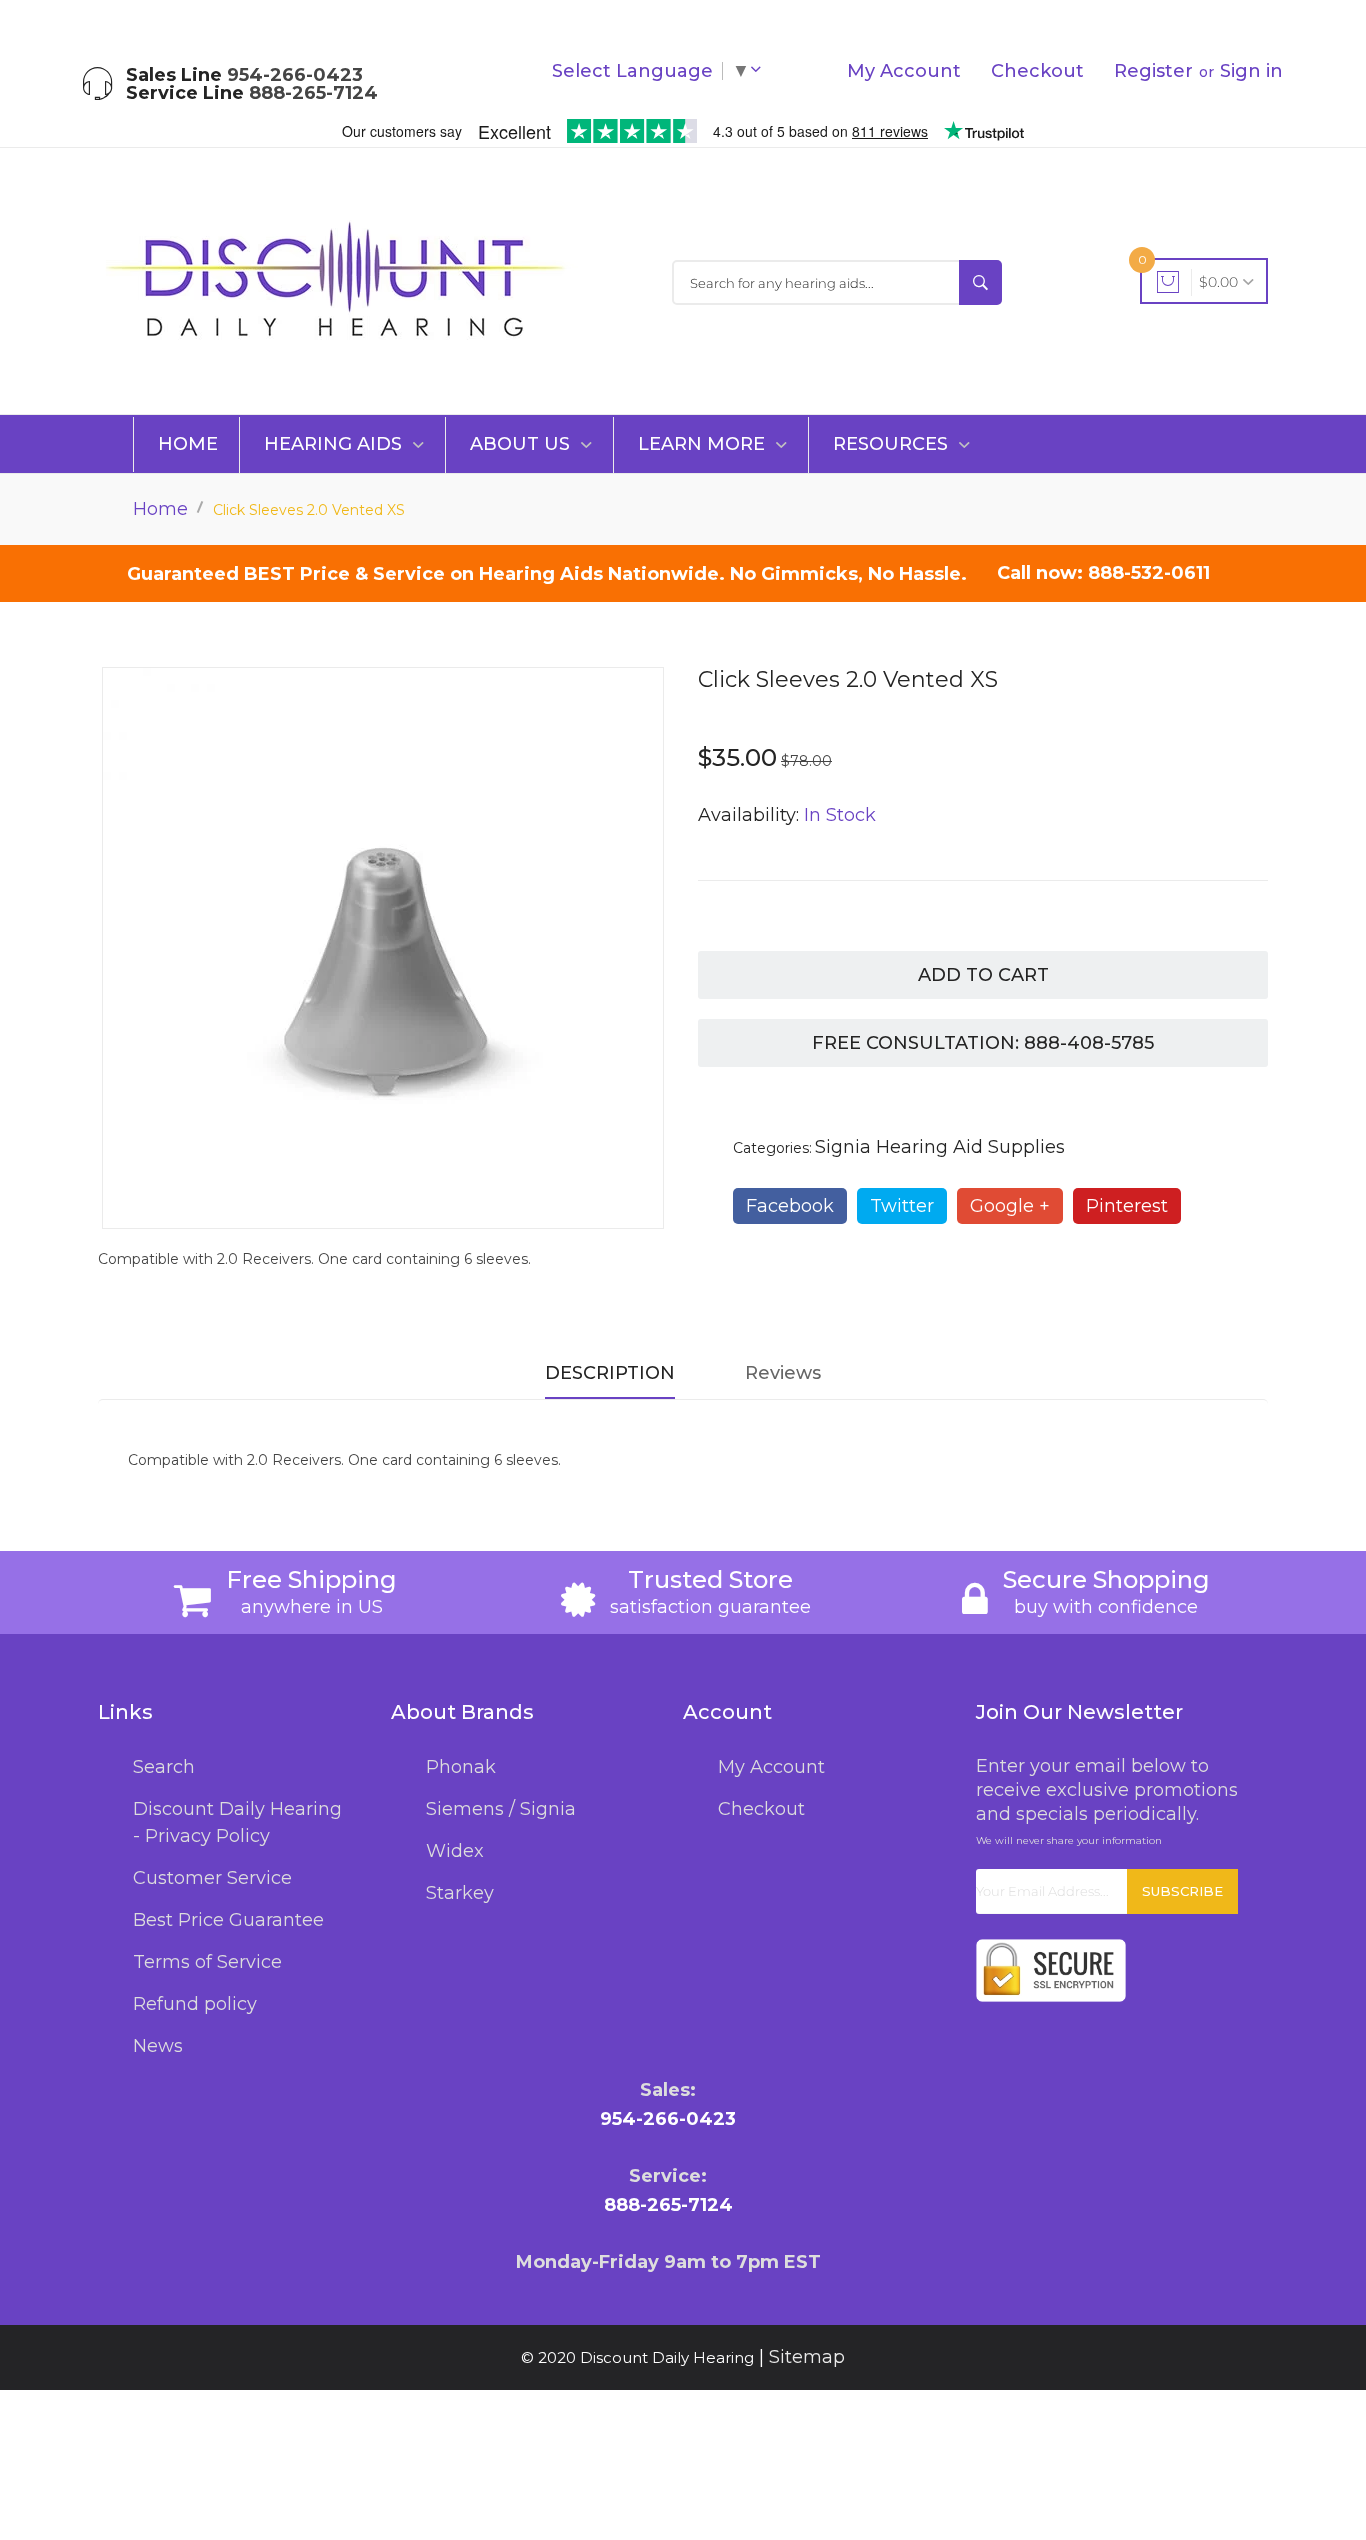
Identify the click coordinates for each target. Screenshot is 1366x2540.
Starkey (460, 1893)
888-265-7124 (313, 93)
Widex (455, 1851)
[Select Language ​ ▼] (760, 71)
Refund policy (195, 2004)
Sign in (1251, 71)
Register (1153, 71)
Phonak (461, 1767)
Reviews (783, 1373)
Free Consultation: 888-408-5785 (983, 1043)
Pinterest (1127, 1206)
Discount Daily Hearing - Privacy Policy (237, 1822)
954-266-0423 (295, 75)
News (158, 2046)
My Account (904, 71)
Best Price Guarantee (228, 1920)
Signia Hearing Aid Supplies (940, 1147)
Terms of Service (207, 1962)
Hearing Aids (335, 444)
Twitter (902, 1206)
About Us (522, 444)
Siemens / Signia (501, 1809)
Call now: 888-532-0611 (1103, 573)
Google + (1010, 1206)
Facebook (790, 1206)
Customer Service (212, 1878)
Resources (893, 444)
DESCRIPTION (610, 1373)
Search (164, 1767)
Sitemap (807, 2357)
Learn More (704, 444)
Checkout (1037, 71)
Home (188, 444)
